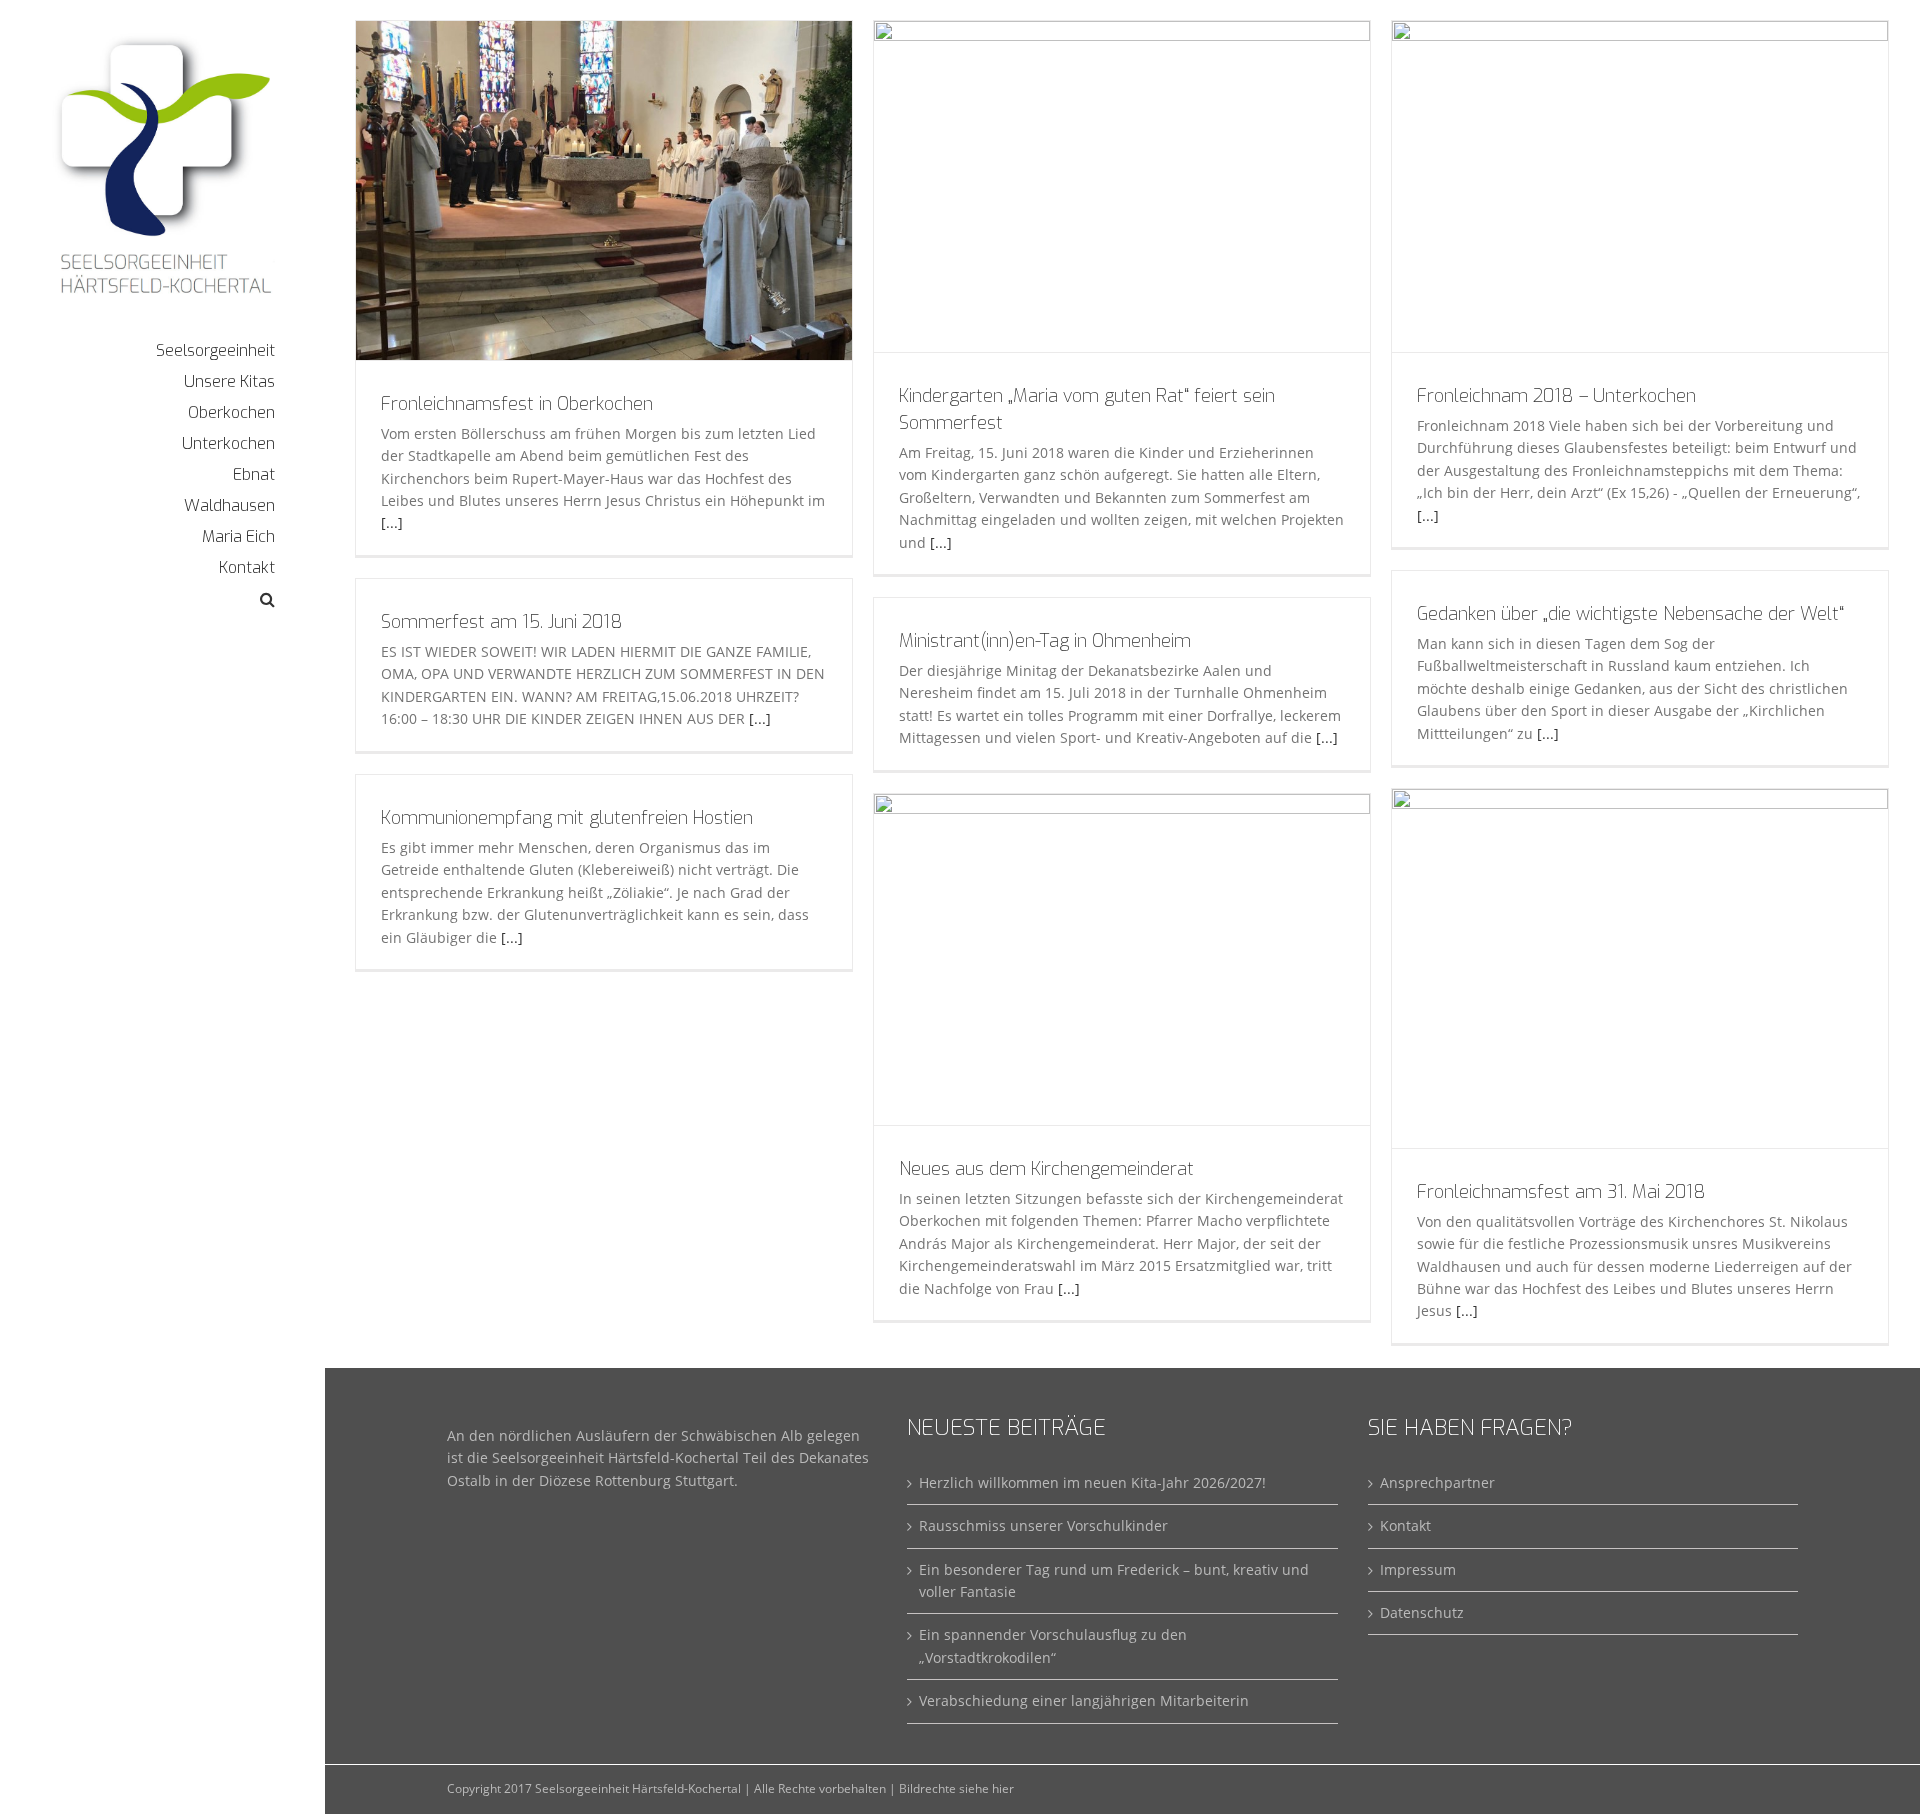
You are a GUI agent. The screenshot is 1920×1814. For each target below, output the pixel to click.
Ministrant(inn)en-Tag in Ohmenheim (1045, 641)
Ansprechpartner (1437, 1482)
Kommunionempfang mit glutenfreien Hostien (567, 818)
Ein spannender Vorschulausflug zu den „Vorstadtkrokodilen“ (1053, 1645)
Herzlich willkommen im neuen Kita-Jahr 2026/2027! (1092, 1482)
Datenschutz (1422, 1612)
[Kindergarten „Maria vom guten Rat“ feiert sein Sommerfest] (1122, 186)
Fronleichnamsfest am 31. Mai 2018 (1561, 1192)
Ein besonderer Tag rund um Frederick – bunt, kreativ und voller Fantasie (1114, 1580)
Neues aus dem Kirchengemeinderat (1046, 1169)
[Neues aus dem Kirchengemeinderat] (1122, 959)
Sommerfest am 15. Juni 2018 (502, 622)
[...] (392, 522)
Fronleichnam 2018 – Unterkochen (1556, 396)
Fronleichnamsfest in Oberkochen (517, 404)
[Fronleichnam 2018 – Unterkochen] (1640, 186)
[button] (162, 599)
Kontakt (1405, 1525)
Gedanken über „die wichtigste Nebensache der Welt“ (1630, 614)
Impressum (1418, 1569)
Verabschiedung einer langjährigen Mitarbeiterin (1084, 1700)
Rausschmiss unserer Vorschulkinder (1043, 1525)
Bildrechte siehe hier (956, 1788)
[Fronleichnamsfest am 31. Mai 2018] (1640, 968)
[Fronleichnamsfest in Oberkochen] (604, 190)
